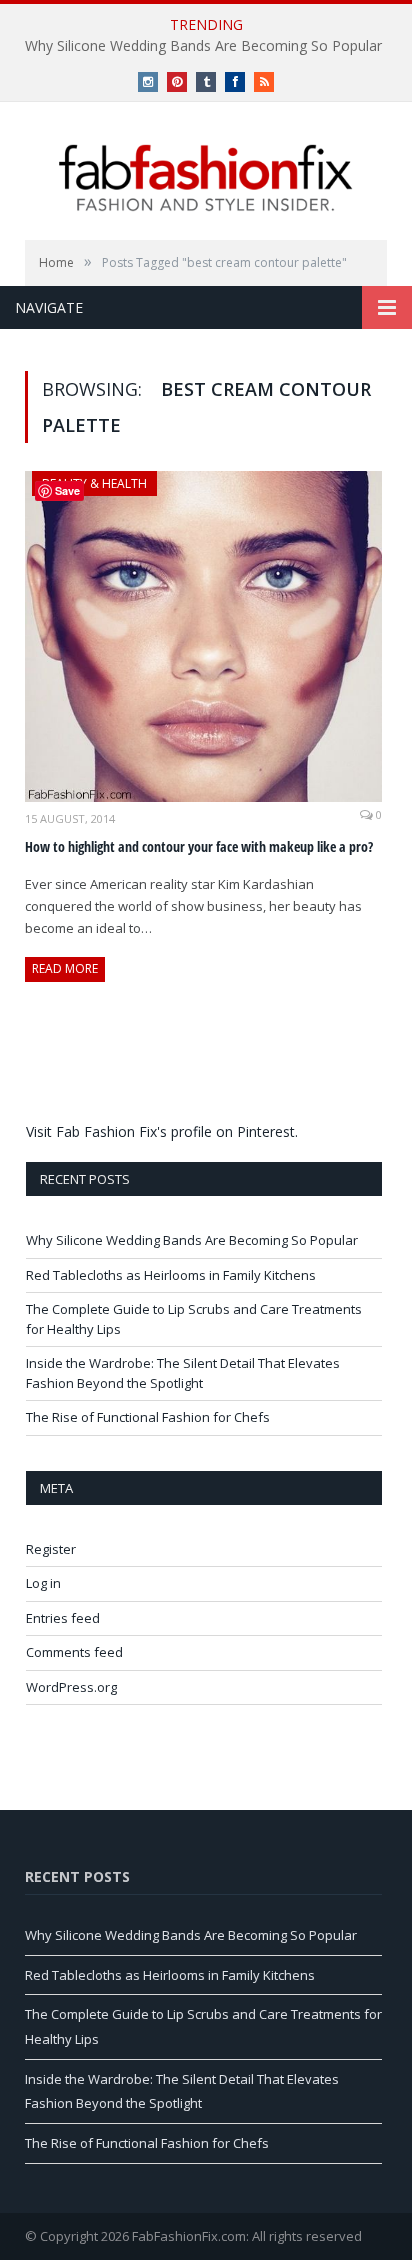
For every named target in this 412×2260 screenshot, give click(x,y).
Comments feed (74, 1652)
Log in (43, 1583)
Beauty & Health (94, 483)
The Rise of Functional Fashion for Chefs (148, 1417)
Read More (65, 968)
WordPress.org (71, 1687)
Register (51, 1549)
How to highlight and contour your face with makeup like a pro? (199, 846)
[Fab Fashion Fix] (206, 178)
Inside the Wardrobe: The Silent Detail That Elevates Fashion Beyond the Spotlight (183, 1373)
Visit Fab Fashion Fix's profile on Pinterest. (162, 1131)
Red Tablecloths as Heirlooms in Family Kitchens (171, 1275)
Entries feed (63, 1618)
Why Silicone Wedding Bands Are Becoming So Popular (203, 46)
